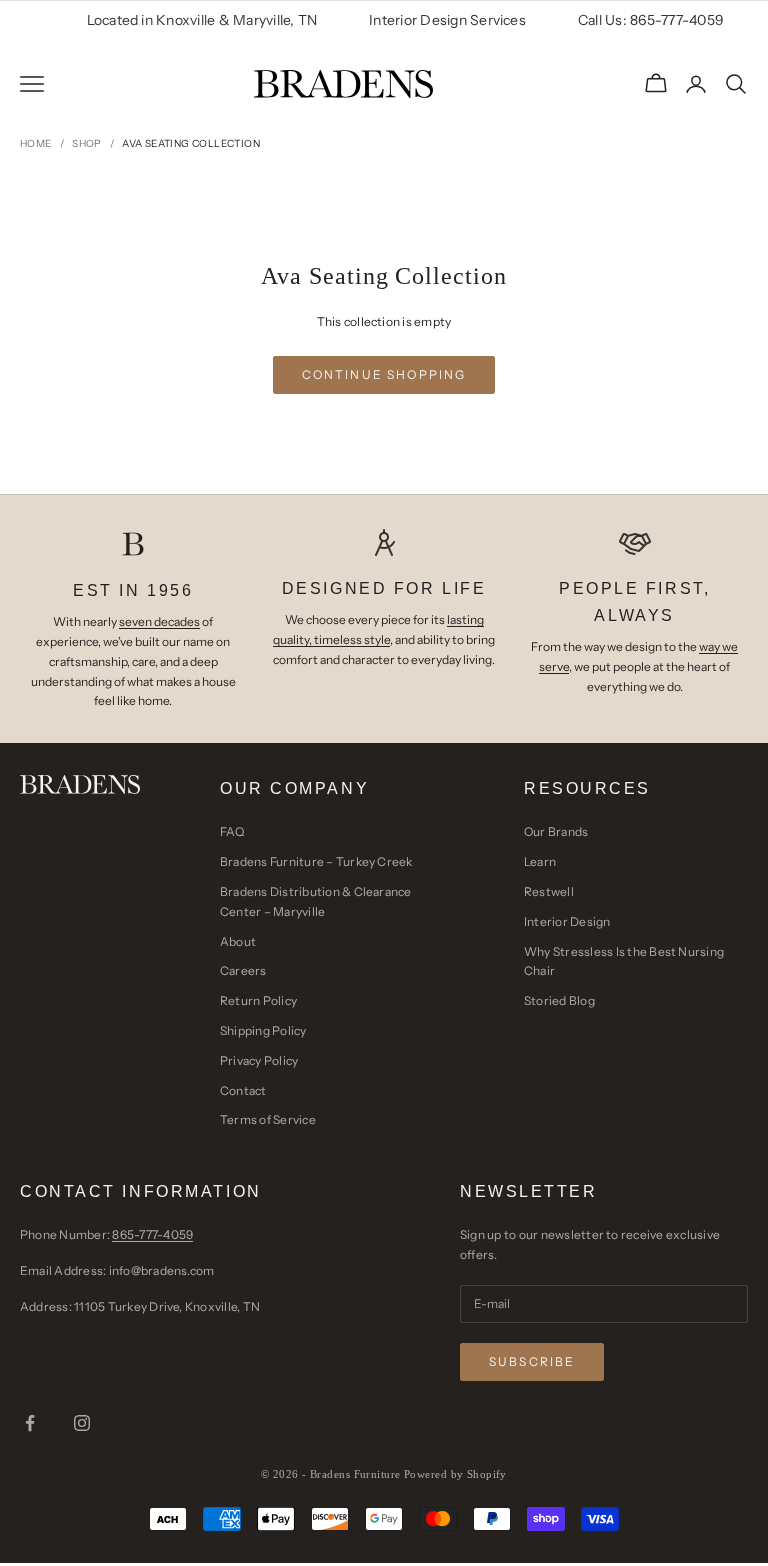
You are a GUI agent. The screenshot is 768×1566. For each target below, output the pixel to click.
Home (36, 143)
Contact (243, 1090)
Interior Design (567, 921)
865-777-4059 (152, 1234)
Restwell (549, 891)
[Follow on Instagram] (82, 1423)
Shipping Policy (263, 1030)
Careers (243, 970)
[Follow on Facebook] (30, 1423)
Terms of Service (268, 1119)
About (238, 941)
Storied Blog (559, 1000)
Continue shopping (384, 374)
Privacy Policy (259, 1060)
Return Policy (258, 1000)
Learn (540, 861)
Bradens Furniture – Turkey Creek (316, 861)
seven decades (159, 621)
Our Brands (556, 831)
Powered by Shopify (455, 1474)
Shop (87, 143)
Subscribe (532, 1361)
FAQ (232, 831)
